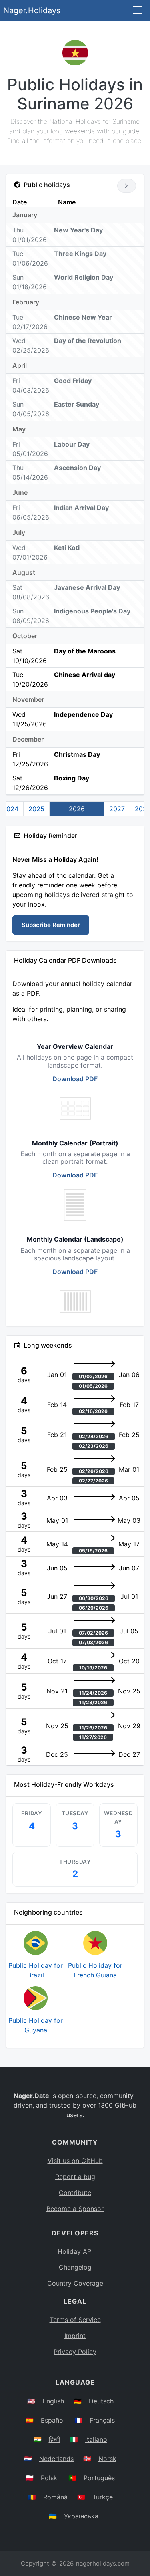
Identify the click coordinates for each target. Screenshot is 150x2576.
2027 (117, 809)
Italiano (96, 2439)
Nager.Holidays (32, 10)
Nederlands (56, 2459)
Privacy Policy (75, 2352)
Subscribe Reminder (51, 925)
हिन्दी (55, 2439)
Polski (50, 2478)
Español (53, 2420)
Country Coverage (75, 2283)
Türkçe (103, 2497)
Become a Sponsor (75, 2209)
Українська (81, 2516)
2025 (36, 809)
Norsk (107, 2459)
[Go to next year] (127, 186)
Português (99, 2478)
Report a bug (75, 2177)
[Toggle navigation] (137, 11)
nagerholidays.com (103, 2563)
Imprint (75, 2336)
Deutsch (101, 2401)
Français (102, 2420)
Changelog (75, 2267)
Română (55, 2497)
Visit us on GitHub (75, 2161)
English (53, 2401)
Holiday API (75, 2251)
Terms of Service (75, 2320)
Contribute (75, 2193)
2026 (77, 809)
